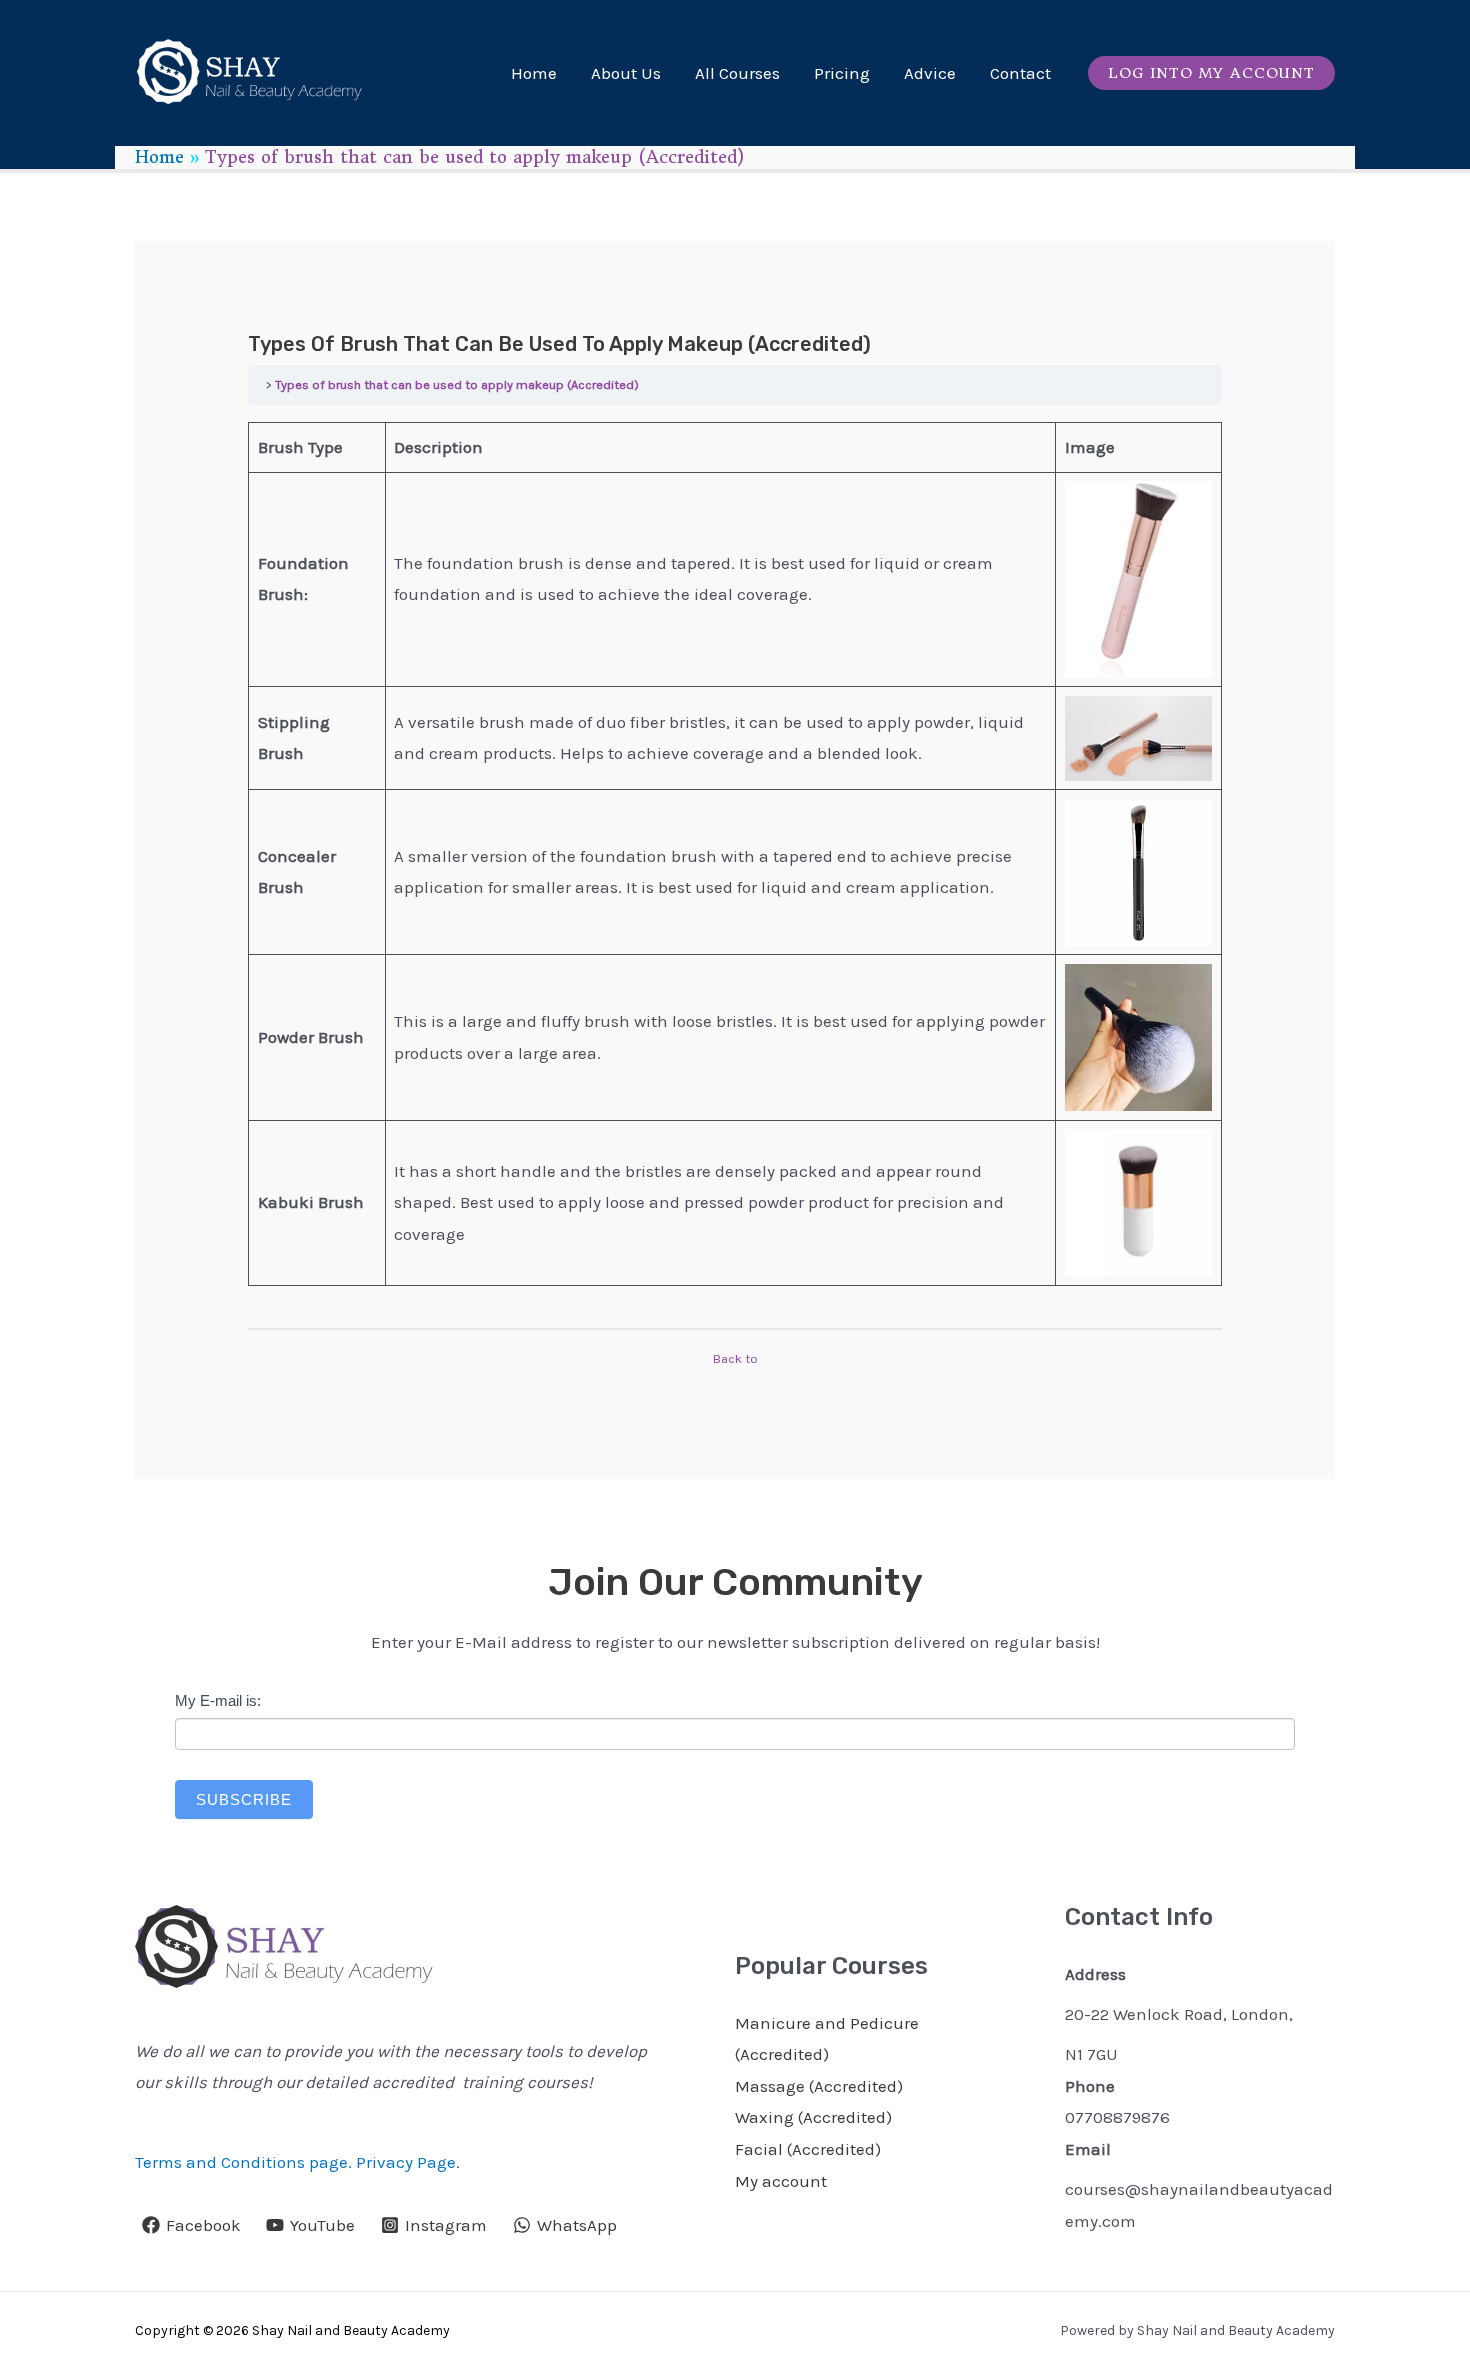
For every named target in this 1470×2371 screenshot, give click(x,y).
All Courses (737, 73)
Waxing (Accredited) (813, 2117)
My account (781, 2181)
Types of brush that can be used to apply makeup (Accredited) (457, 384)
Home (534, 73)
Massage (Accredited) (819, 2086)
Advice (930, 73)
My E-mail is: (218, 1700)
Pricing (842, 73)
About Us (626, 73)
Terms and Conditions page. (243, 2162)
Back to (735, 1358)
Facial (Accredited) (808, 2149)
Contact (1020, 73)
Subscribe (244, 1799)
